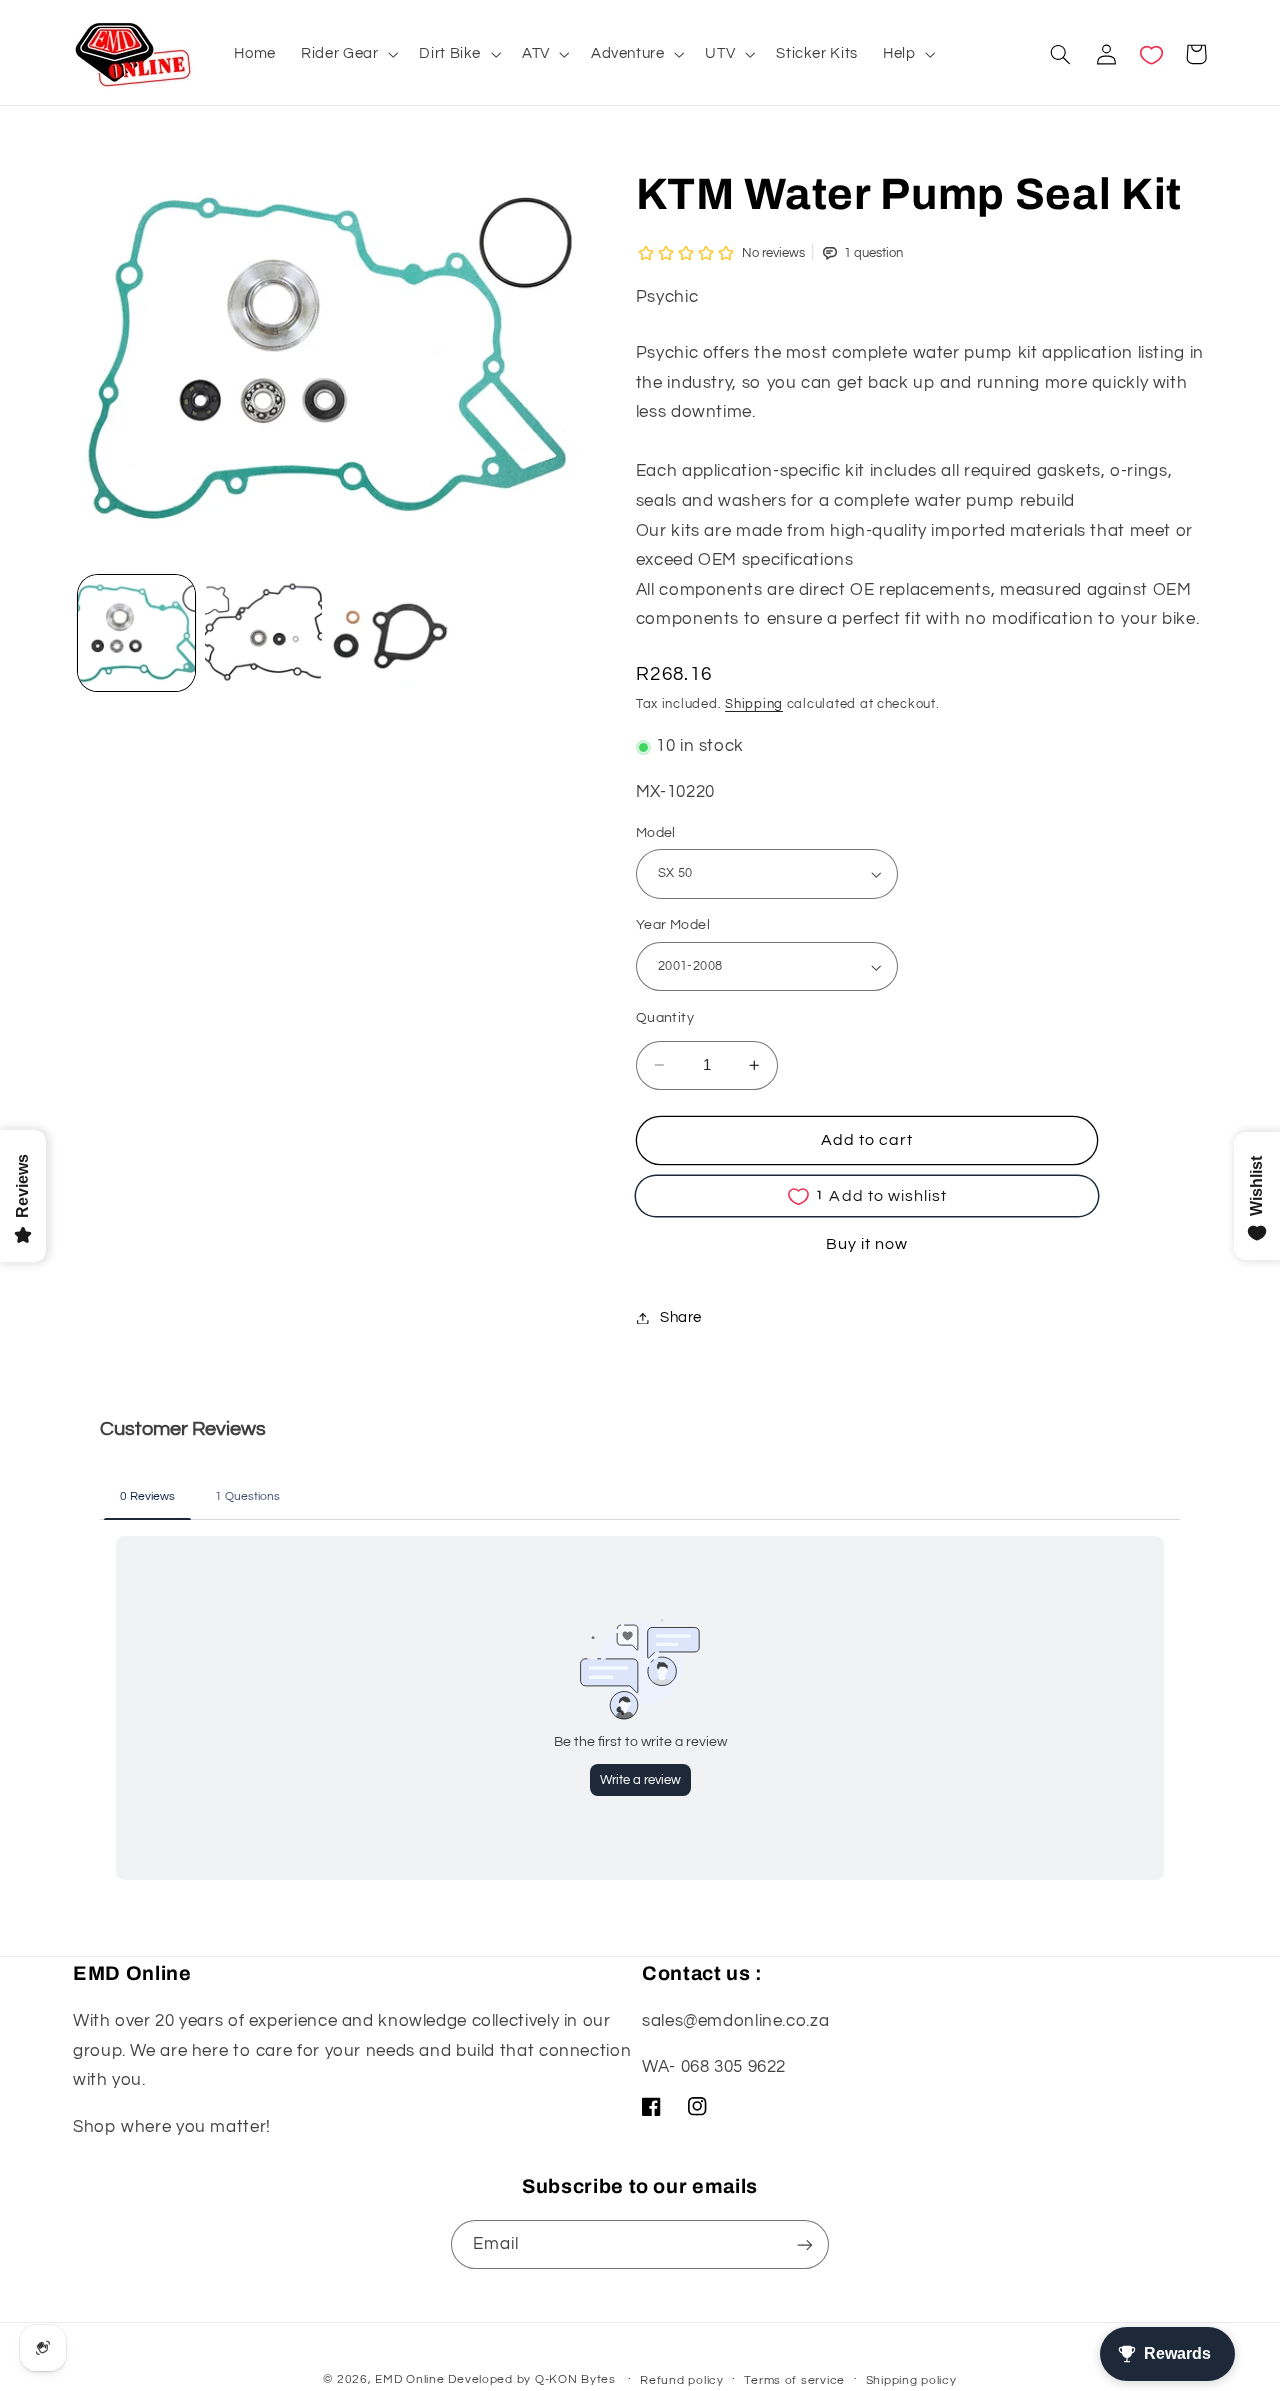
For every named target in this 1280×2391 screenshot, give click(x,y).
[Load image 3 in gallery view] (263, 633)
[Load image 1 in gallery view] (136, 633)
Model (656, 833)
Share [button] (681, 1317)
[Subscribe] (805, 2244)
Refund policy (682, 2380)
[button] (348, 54)
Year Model (673, 926)
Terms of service (794, 2380)
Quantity (665, 1018)
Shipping (754, 705)
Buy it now (867, 1244)
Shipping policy (911, 2380)
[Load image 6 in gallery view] (390, 633)
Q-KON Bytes (575, 2379)
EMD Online (409, 2379)
